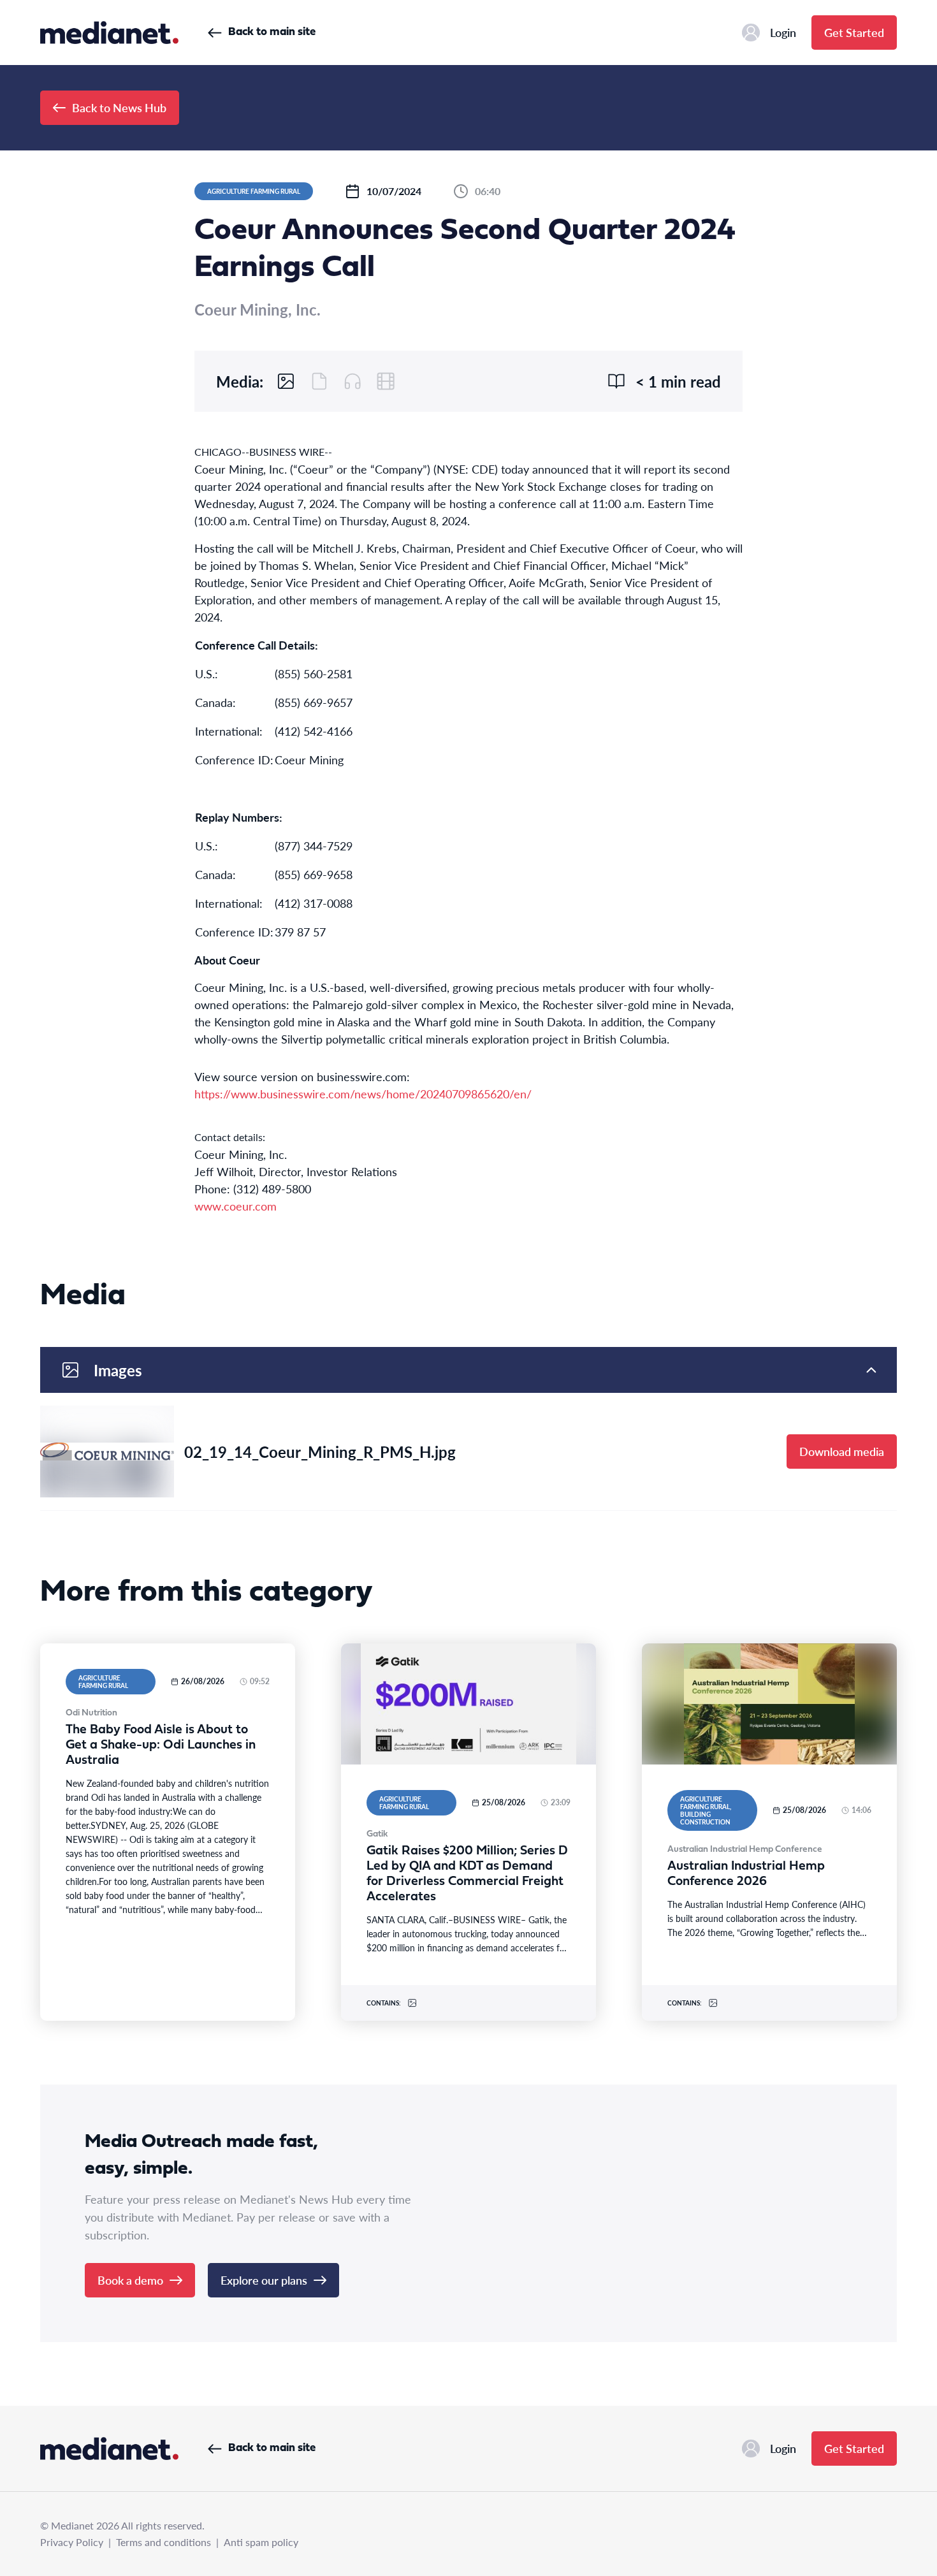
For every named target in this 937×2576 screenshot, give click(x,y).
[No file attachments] (319, 381)
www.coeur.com (236, 1206)
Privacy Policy (72, 2542)
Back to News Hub (119, 107)
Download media (842, 1451)
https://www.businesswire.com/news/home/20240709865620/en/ (363, 1094)
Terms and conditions (163, 2542)
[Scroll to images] (286, 381)
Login (783, 32)
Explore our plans (264, 2280)
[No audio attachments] (352, 381)
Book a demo (130, 2280)
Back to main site (272, 32)
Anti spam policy (261, 2542)
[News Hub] (109, 33)
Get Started (854, 32)
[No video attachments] (386, 381)
